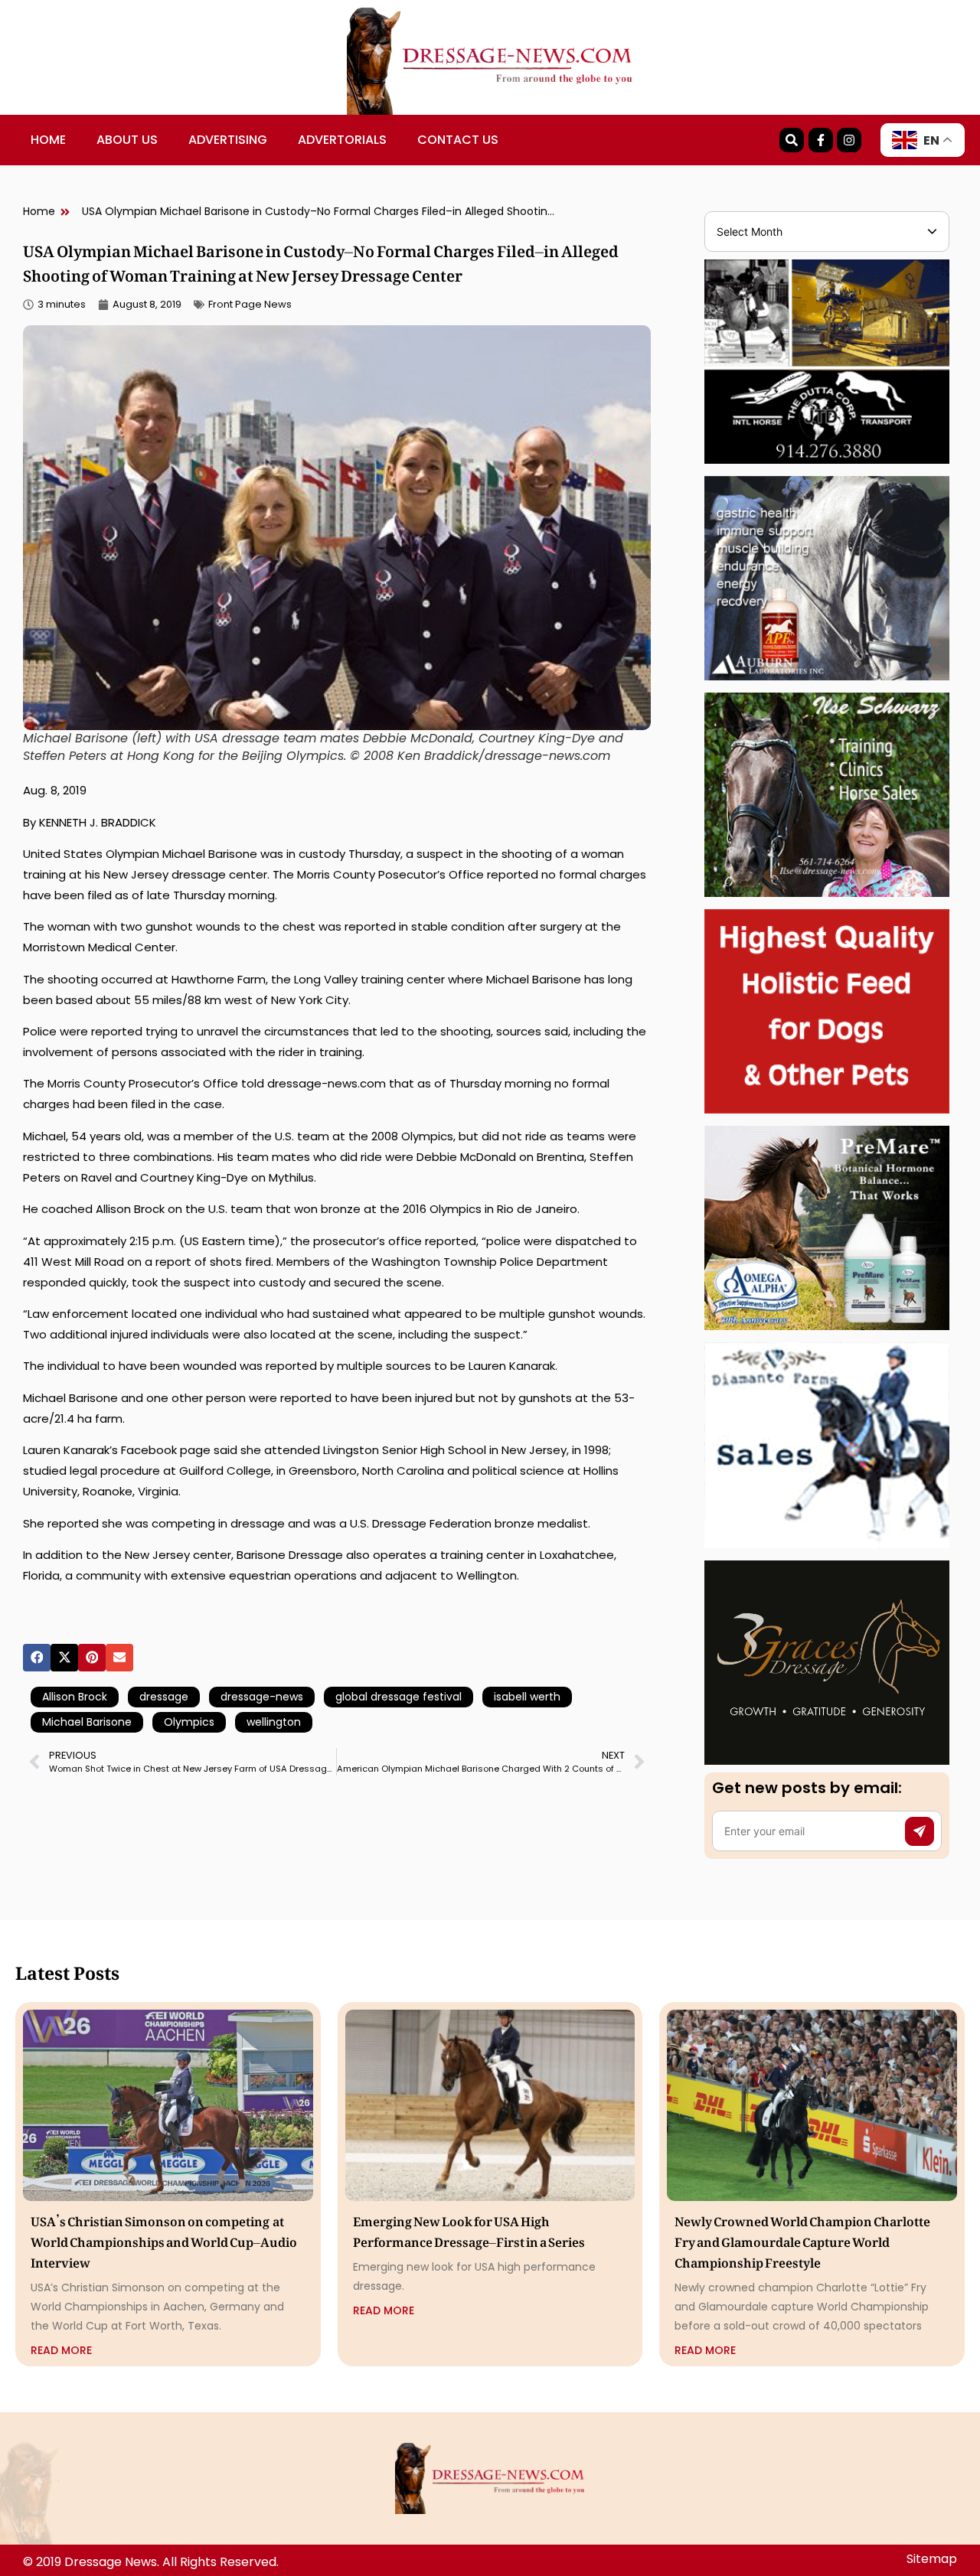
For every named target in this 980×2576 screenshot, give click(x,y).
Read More (61, 2350)
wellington (274, 1722)
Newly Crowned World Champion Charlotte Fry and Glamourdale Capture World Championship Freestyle (802, 2239)
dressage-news (262, 1697)
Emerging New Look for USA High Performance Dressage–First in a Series (469, 2229)
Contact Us (458, 140)
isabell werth (527, 1697)
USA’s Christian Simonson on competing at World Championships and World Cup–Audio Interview (164, 2239)
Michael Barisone (87, 1722)
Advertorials (342, 140)
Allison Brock (75, 1697)
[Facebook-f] (821, 140)
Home (48, 140)
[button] (37, 1658)
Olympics (189, 1722)
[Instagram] (849, 140)
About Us (127, 140)
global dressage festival (399, 1697)
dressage (164, 1697)
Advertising (228, 140)
